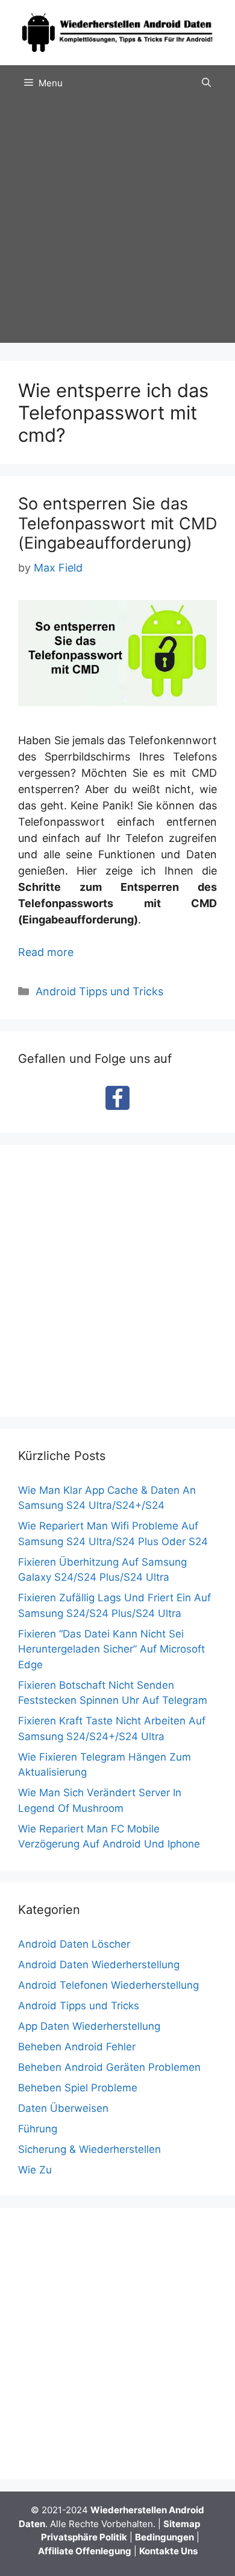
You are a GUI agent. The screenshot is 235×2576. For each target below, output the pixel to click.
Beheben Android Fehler (77, 2047)
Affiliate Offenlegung (85, 2551)
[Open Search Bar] (206, 83)
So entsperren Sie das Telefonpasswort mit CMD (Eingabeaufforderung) (117, 523)
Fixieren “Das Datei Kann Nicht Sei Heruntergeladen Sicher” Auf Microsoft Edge (111, 1649)
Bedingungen (164, 2537)
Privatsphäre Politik (84, 2537)
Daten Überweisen (63, 2108)
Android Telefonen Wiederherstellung (108, 1985)
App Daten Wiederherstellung (89, 2026)
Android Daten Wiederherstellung (99, 1965)
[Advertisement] (117, 225)
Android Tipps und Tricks (99, 991)
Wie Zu (35, 2170)
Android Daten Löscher (74, 1944)
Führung (38, 2129)
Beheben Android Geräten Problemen (109, 2067)
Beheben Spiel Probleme (78, 2088)
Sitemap (182, 2524)
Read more (46, 952)
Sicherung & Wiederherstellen (89, 2149)
